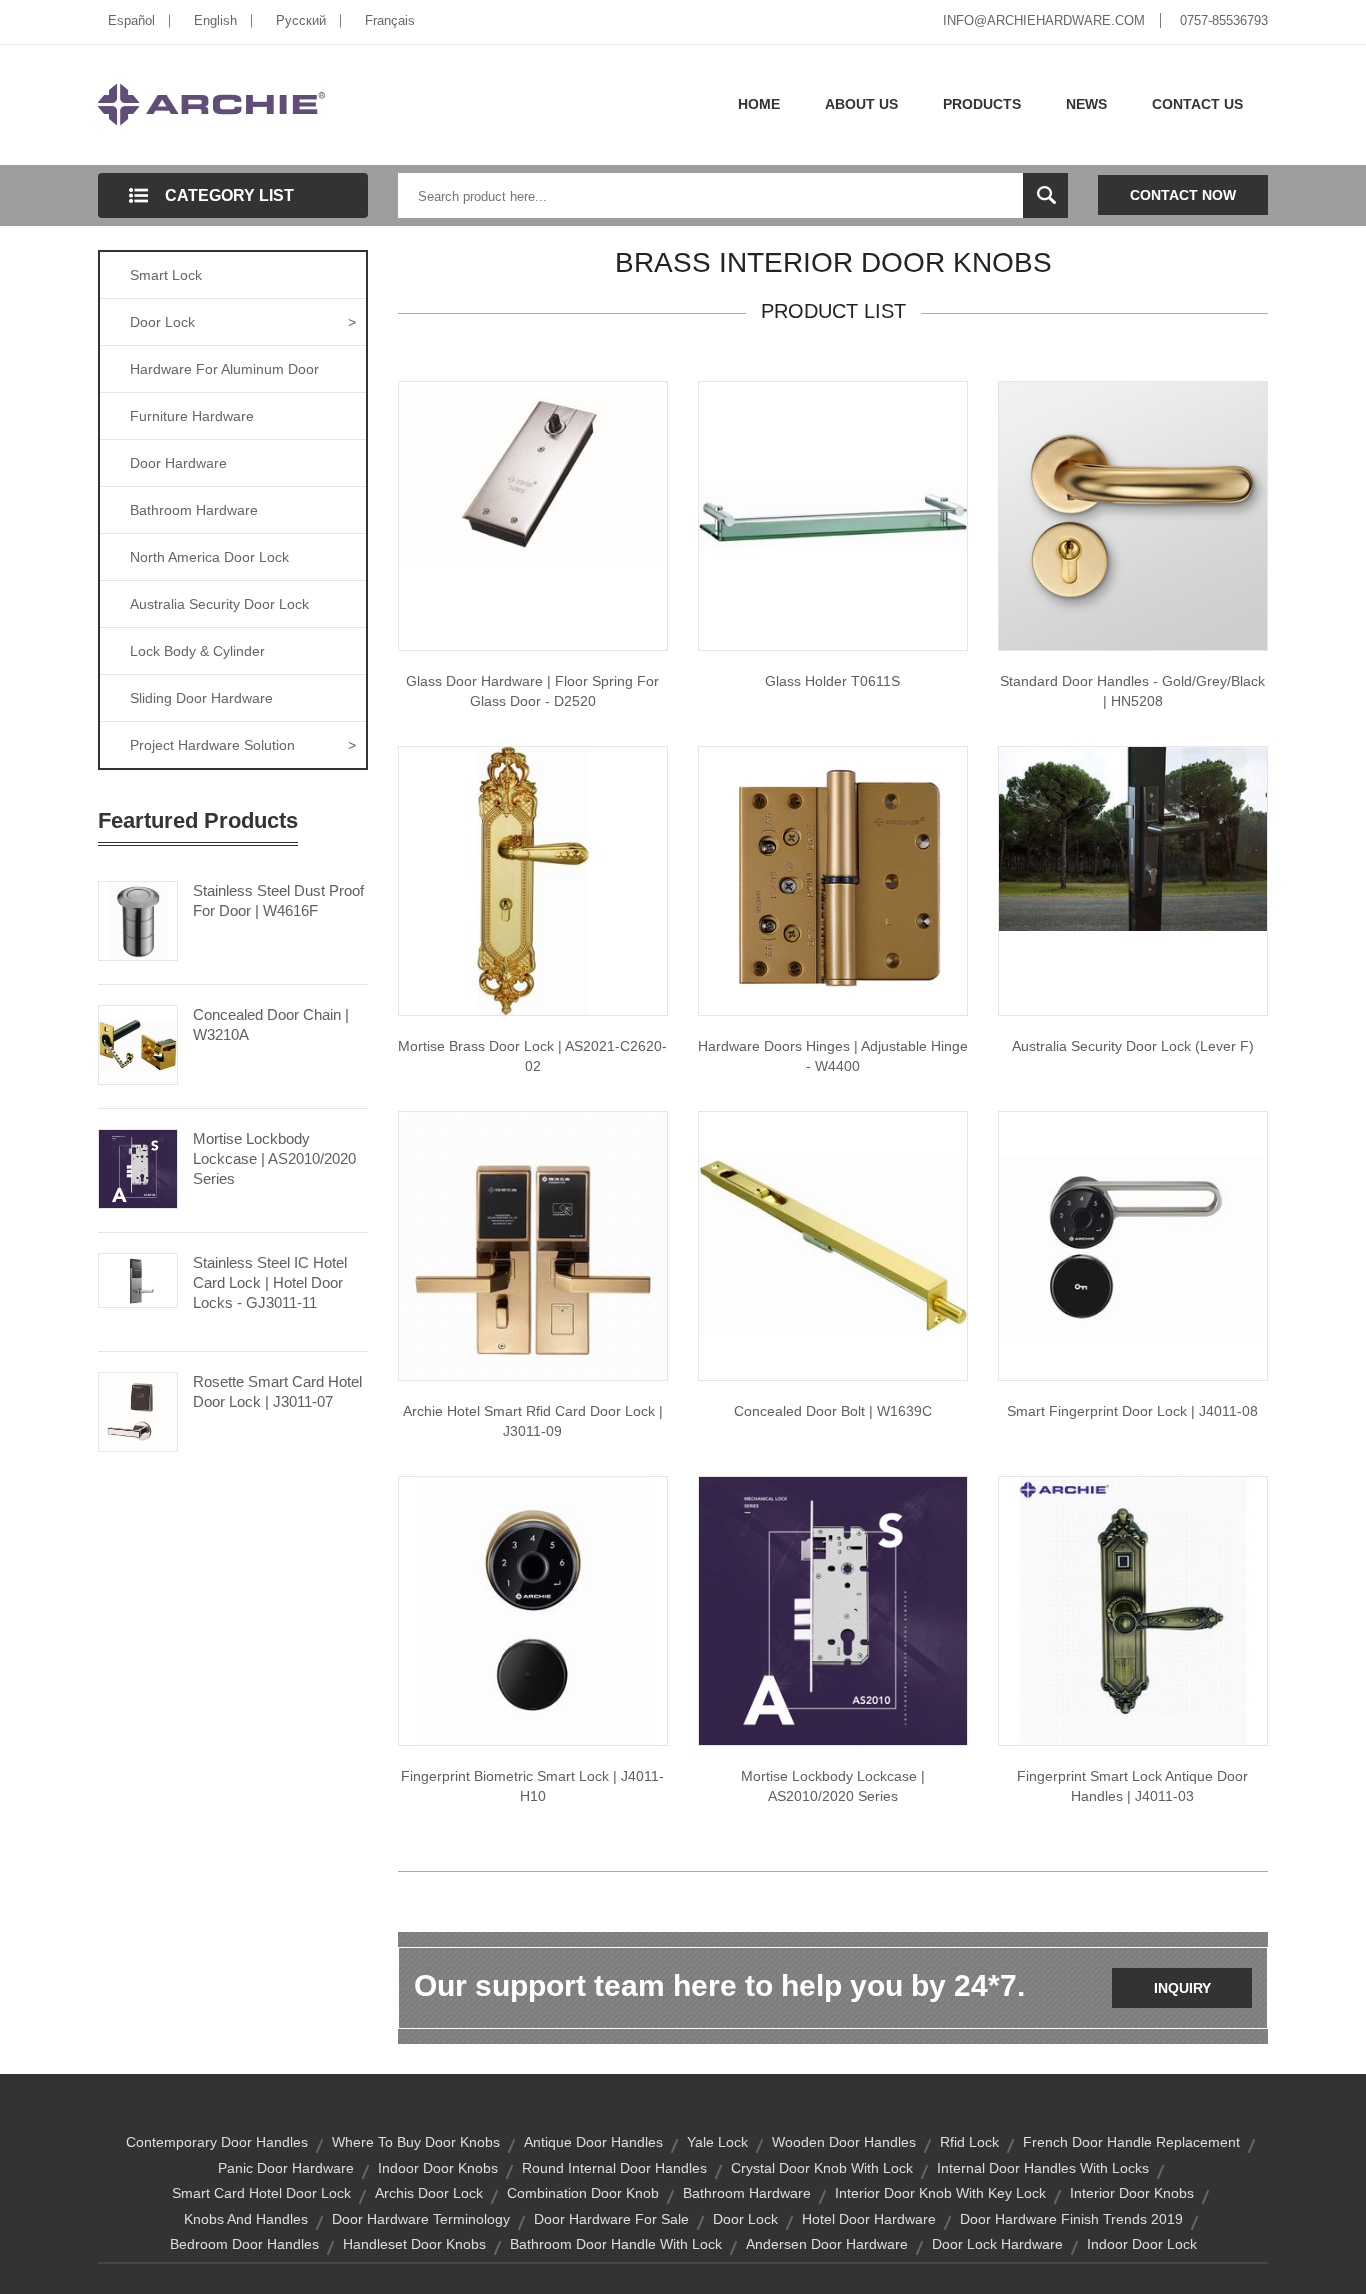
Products (982, 104)
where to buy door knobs (416, 2142)
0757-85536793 (1224, 20)
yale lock (717, 2142)
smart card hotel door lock (261, 2193)
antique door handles (593, 2142)
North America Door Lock (209, 557)
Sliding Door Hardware (201, 698)
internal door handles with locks (1043, 2168)
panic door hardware (286, 2168)
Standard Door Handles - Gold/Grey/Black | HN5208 (1132, 691)
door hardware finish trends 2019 (1071, 2219)
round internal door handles (614, 2168)
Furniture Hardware (192, 416)
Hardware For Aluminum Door (224, 369)
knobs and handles (246, 2219)
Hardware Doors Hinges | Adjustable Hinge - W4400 (833, 1056)
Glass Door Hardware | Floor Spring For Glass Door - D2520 (532, 691)
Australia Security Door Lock (219, 604)
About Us (861, 104)
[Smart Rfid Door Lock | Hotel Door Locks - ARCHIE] (533, 1245)
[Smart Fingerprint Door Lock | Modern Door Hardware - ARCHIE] (1133, 1245)
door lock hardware (997, 2244)
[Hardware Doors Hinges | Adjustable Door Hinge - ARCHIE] (833, 880)
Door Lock (243, 322)
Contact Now (1183, 195)
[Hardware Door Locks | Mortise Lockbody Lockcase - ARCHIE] (833, 1610)
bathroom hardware (747, 2193)
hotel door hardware (869, 2219)
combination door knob (583, 2193)
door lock (745, 2219)
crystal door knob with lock (822, 2168)
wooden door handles (844, 2142)
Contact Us (1197, 104)
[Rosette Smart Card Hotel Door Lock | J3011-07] (138, 1410)
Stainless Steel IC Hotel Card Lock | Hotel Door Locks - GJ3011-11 (270, 1282)
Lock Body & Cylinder (197, 651)
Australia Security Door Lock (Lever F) (1133, 1046)
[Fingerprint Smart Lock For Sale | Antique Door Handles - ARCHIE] (1133, 1610)
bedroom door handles (244, 2244)
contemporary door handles (217, 2142)
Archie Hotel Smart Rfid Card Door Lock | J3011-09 (533, 1421)
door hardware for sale (611, 2219)
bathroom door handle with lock (616, 2244)
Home (759, 104)
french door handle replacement (1131, 2142)
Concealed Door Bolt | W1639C (833, 1411)
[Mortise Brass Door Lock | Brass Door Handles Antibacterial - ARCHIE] (533, 880)
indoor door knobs (438, 2168)
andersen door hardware (827, 2244)
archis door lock (429, 2193)
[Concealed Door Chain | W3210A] (138, 1043)
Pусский (301, 20)
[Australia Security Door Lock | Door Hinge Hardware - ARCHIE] (1133, 838)
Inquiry (1182, 1988)
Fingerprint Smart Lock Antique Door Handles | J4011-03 (1132, 1786)
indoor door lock (1142, 2244)
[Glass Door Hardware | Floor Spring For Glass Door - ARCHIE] (533, 473)
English (215, 20)
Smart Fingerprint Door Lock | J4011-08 (1132, 1411)
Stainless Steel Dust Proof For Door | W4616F (278, 900)
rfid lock (969, 2142)
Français (390, 20)
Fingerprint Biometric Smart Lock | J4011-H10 (532, 1786)
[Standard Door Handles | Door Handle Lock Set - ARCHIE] (1133, 515)
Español (131, 20)
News (1086, 104)
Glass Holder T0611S (832, 681)
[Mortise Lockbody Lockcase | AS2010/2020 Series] (138, 1167)
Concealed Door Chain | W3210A (271, 1024)
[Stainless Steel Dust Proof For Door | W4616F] (138, 919)
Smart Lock (166, 275)
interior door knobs (1132, 2193)
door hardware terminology (421, 2219)
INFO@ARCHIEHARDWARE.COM (1044, 20)
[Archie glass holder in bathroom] (833, 515)
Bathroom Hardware (194, 510)
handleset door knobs (414, 2244)
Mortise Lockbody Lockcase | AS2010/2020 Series (274, 1158)
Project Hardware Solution (243, 745)
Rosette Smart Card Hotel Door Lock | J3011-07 (277, 1391)
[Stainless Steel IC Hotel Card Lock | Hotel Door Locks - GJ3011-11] (138, 1279)
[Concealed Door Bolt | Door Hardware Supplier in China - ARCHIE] (833, 1245)
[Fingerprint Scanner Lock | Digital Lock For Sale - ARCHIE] (533, 1610)
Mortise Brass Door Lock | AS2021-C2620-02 (532, 1056)
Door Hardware (178, 463)
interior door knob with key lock (940, 2193)
